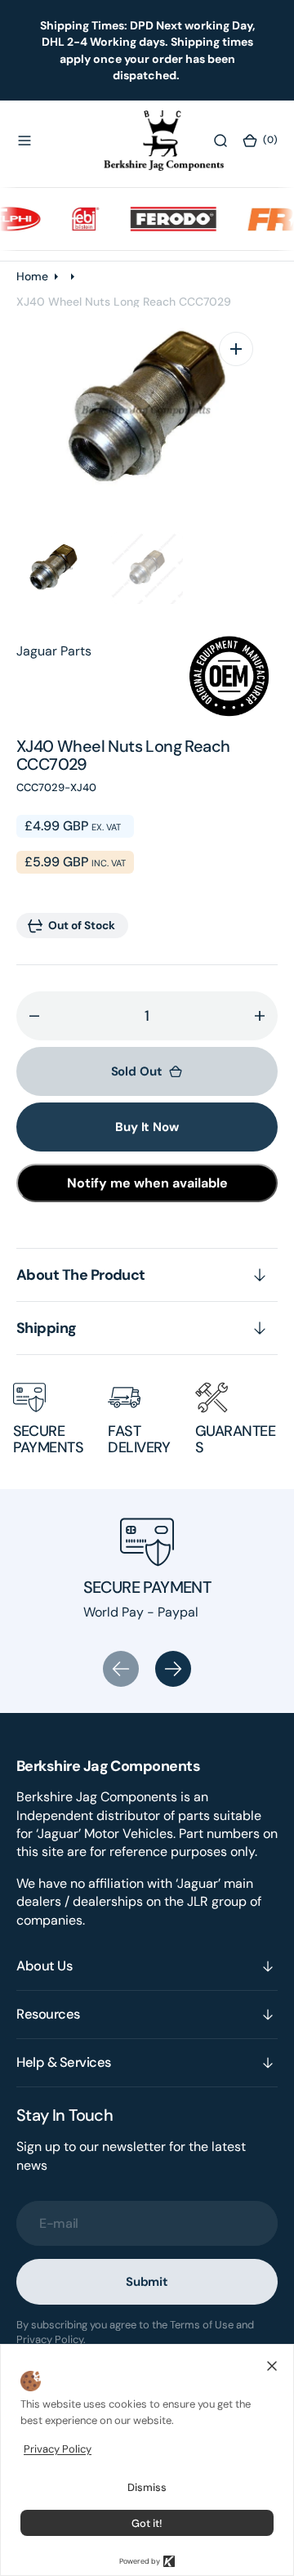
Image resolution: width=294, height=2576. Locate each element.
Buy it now (147, 1127)
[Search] (220, 141)
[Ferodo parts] (164, 219)
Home (32, 276)
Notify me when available (147, 1183)
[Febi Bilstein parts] (76, 219)
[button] (24, 141)
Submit (147, 2282)
